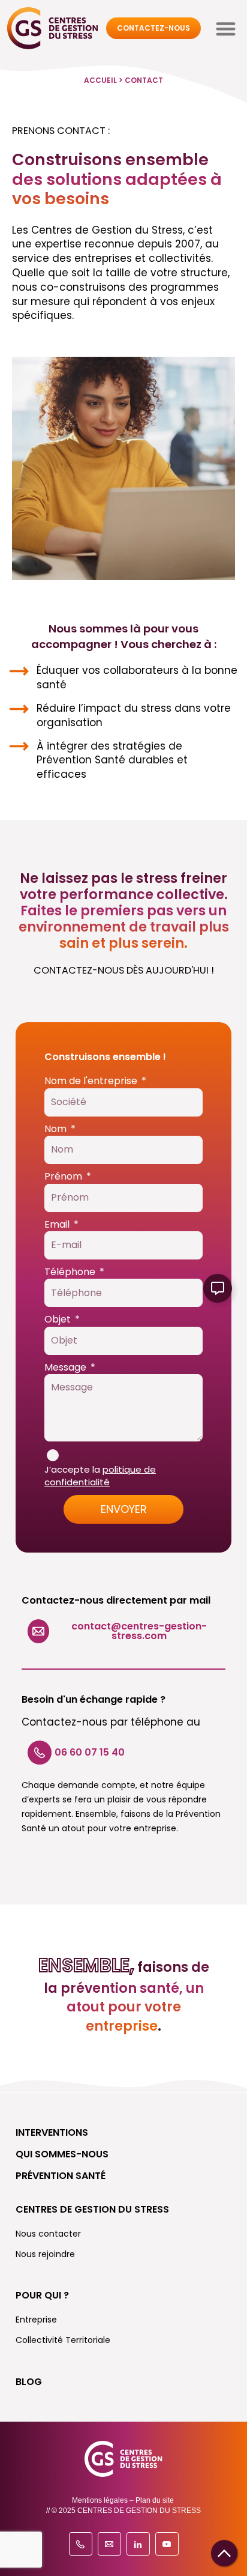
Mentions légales (100, 2500)
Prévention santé (61, 2176)
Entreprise (36, 2320)
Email (58, 1225)
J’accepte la (100, 1476)
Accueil (100, 80)
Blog (29, 2382)
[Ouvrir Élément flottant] (218, 1288)
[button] (226, 29)
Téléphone (71, 1272)
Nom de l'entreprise (92, 1081)
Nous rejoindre (45, 2254)
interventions (52, 2132)
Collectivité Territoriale (63, 2340)
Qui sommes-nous (62, 2154)
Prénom (64, 1177)
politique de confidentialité (100, 1476)
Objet (59, 1320)
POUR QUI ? (42, 2295)
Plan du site (155, 2500)
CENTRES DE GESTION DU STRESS (92, 2209)
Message (67, 1368)
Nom (57, 1129)
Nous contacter (48, 2234)
